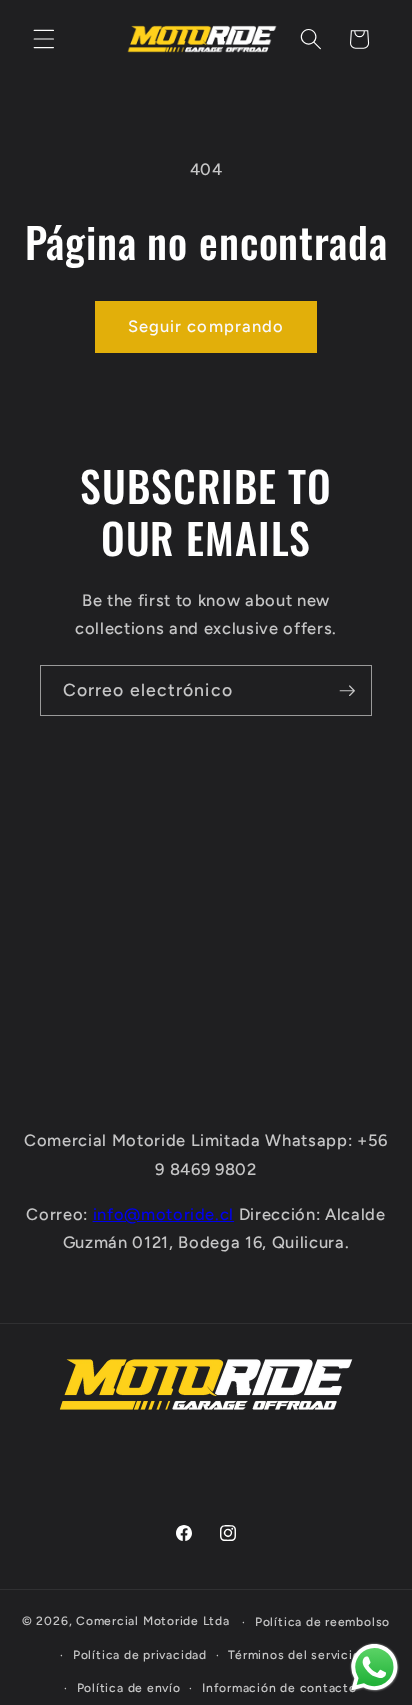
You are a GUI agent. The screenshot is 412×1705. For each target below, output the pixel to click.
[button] (44, 39)
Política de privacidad (140, 1655)
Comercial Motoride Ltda (153, 1622)
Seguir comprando (206, 326)
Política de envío (129, 1688)
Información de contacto (279, 1688)
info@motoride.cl (164, 1214)
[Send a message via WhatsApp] (374, 1667)
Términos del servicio (294, 1655)
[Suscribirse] (347, 691)
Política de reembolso (322, 1622)
